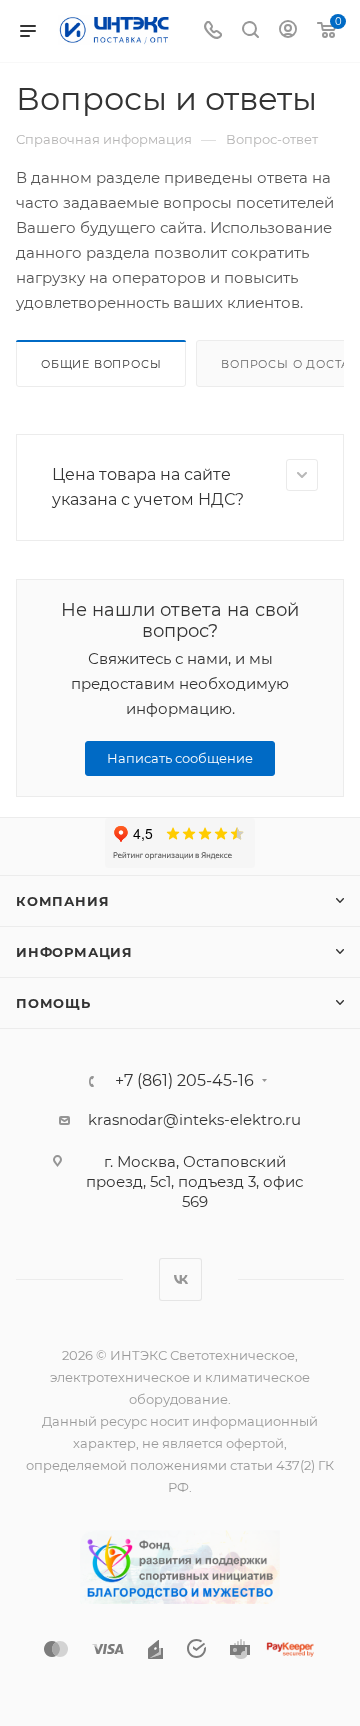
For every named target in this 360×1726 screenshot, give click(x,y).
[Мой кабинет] (288, 31)
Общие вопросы (101, 364)
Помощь (53, 1003)
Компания (62, 901)
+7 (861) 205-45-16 (184, 1081)
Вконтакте (180, 1279)
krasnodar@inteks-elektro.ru (194, 1119)
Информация (74, 952)
